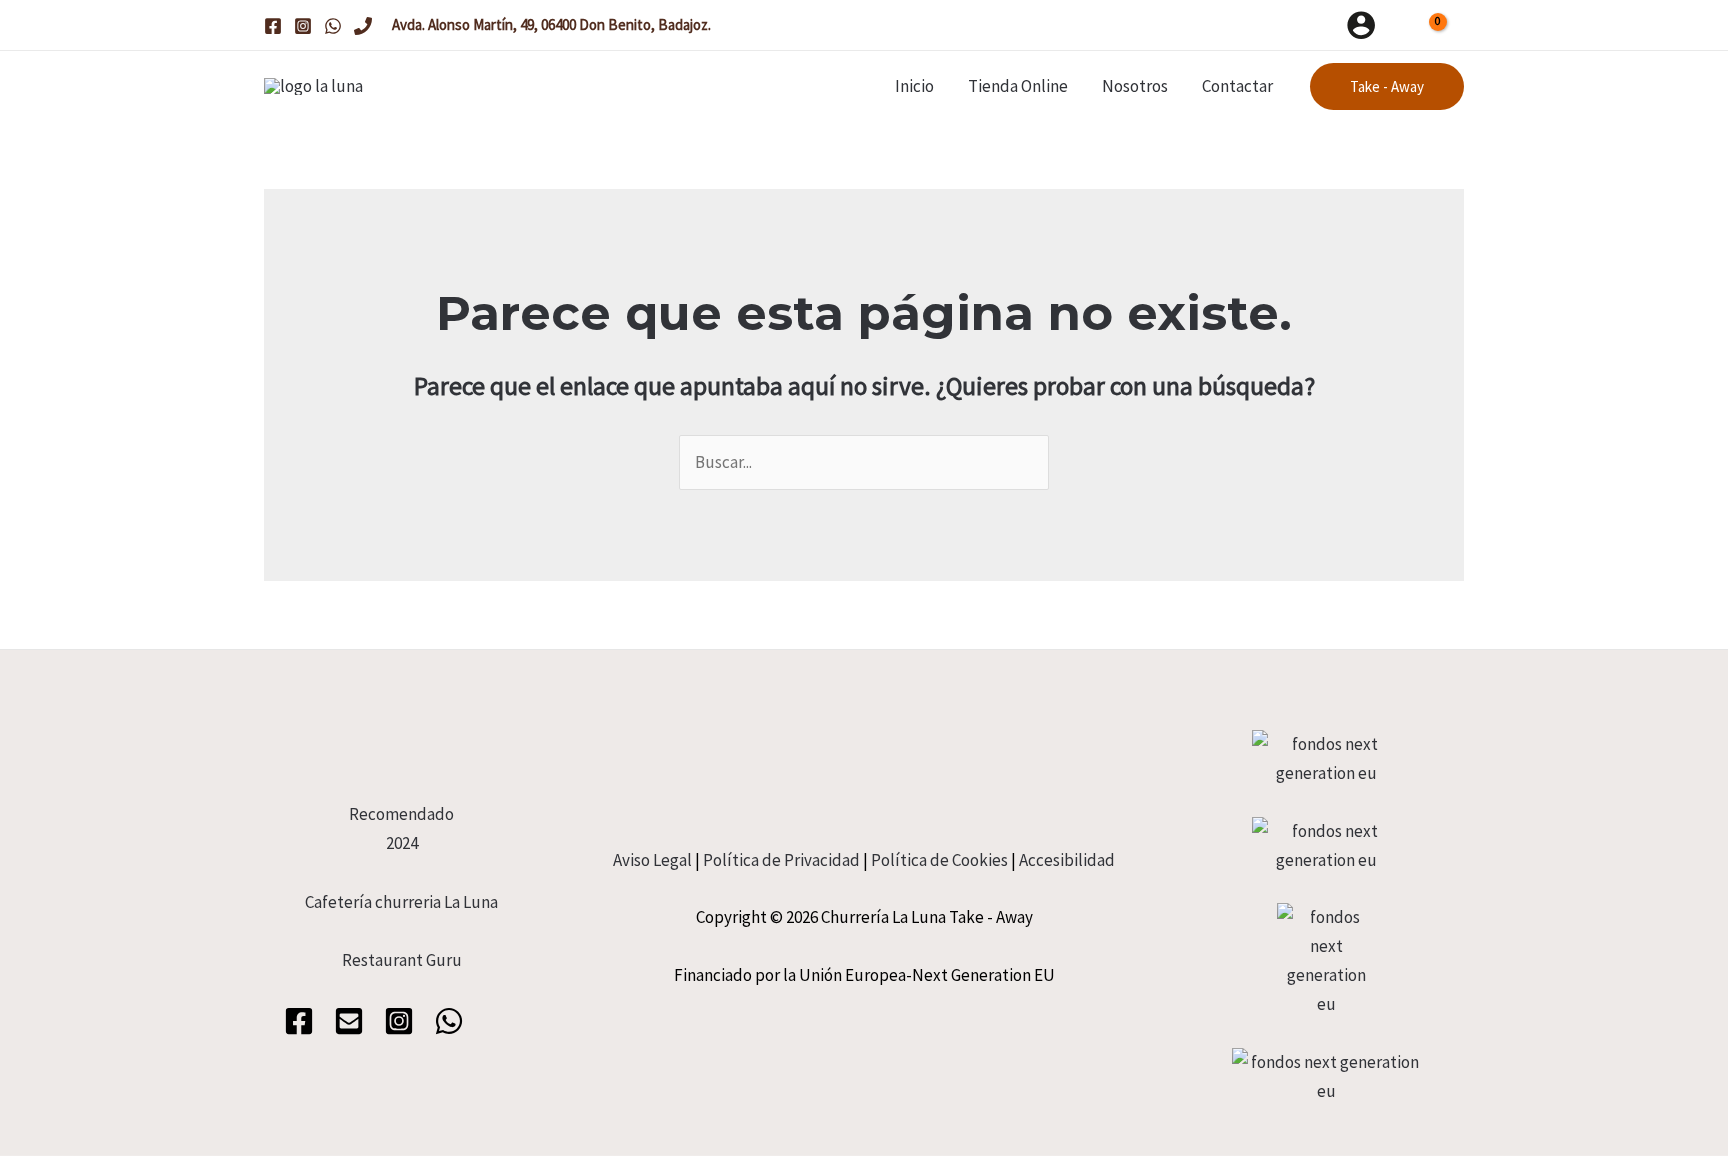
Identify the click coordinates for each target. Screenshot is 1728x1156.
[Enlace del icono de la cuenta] (1361, 25)
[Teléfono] (363, 26)
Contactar (1237, 86)
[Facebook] (273, 26)
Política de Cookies (939, 860)
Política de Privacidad (781, 860)
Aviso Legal (652, 860)
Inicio (914, 86)
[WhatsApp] (333, 26)
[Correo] (349, 1021)
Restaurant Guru (402, 960)
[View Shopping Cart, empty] (1430, 24)
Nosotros (1135, 86)
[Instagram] (303, 26)
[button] (1387, 86)
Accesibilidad (1067, 860)
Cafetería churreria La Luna (401, 902)
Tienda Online (1018, 86)
